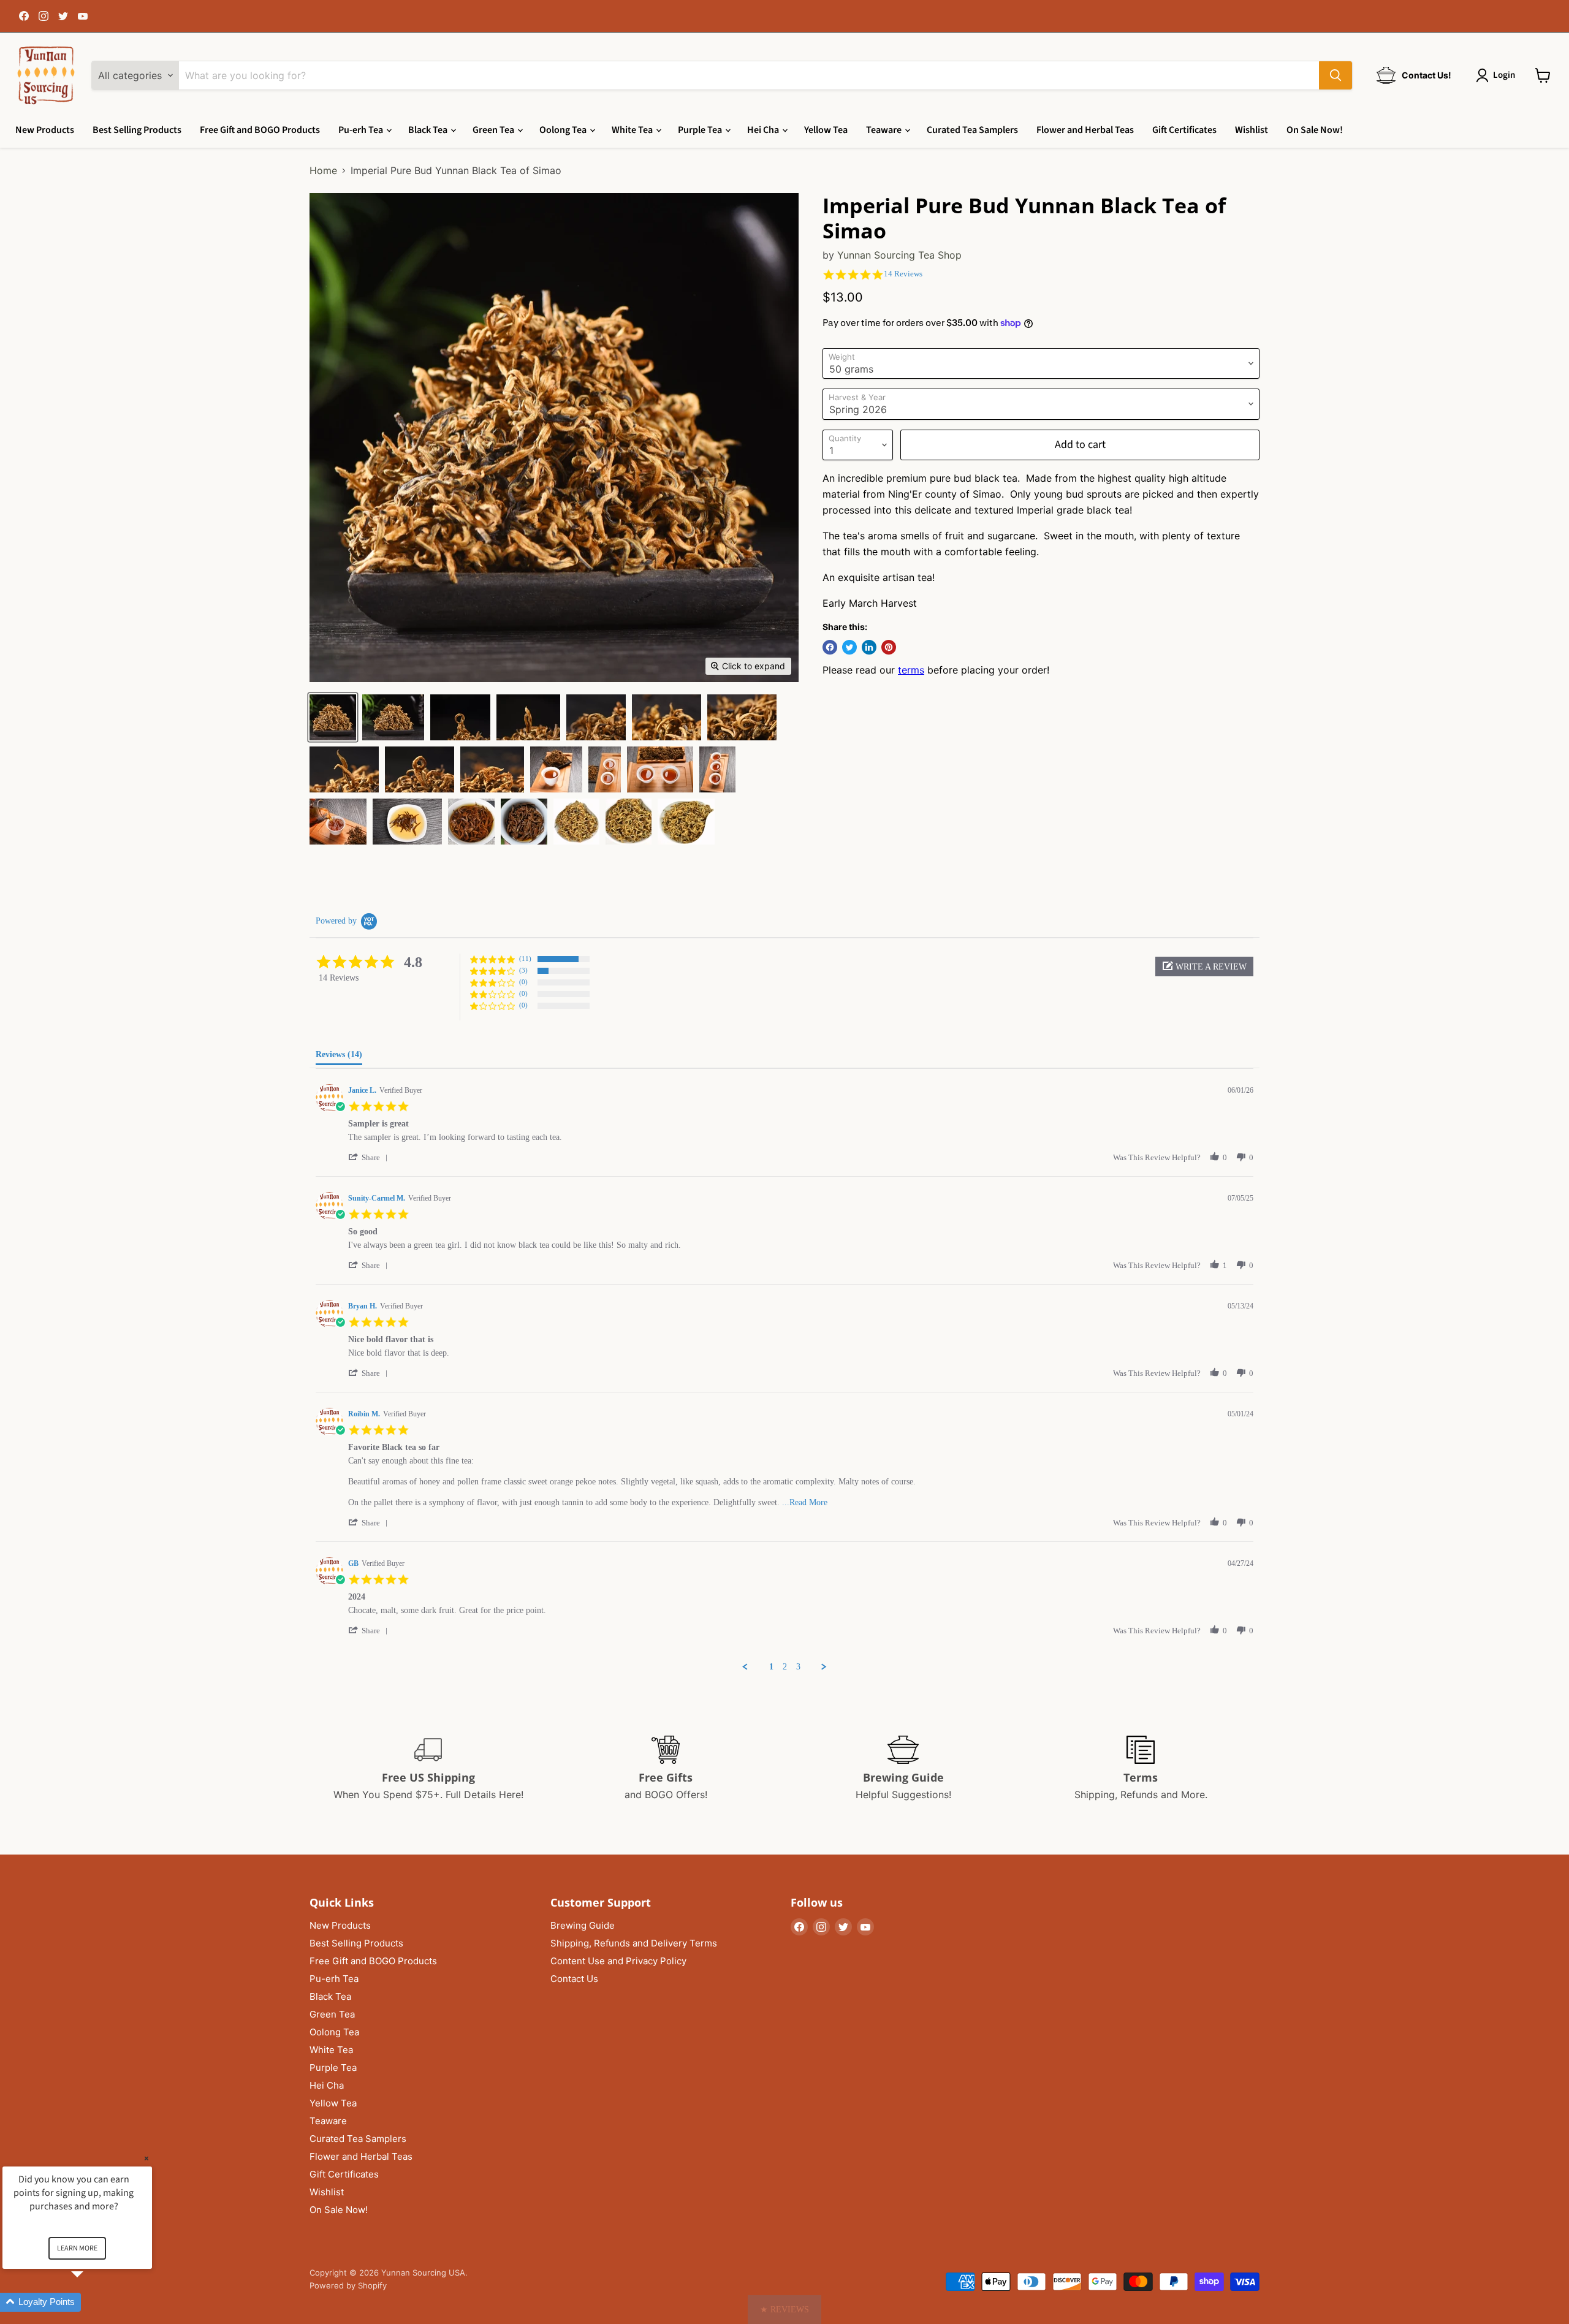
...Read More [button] (805, 1502)
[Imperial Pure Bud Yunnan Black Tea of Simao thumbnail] (333, 717)
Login (1504, 75)
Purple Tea (701, 130)
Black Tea (429, 130)
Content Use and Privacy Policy (618, 1961)
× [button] (146, 2158)
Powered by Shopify (348, 2285)
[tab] (339, 1057)
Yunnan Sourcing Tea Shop (899, 255)
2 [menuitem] (785, 1667)
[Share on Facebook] (830, 647)
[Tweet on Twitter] (849, 647)
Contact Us (574, 1979)
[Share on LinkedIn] (869, 647)
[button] (1204, 966)
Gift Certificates (1184, 130)
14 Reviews (903, 274)
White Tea (633, 130)
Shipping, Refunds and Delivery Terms (634, 1943)
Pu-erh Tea (362, 130)
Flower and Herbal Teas (1085, 130)
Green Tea (494, 130)
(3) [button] (523, 970)
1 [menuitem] (771, 1667)
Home (323, 170)
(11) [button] (525, 959)
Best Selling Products (137, 130)
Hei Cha (764, 130)
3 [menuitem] (798, 1667)
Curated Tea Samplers (972, 130)
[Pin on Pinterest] (889, 647)
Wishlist (1252, 130)
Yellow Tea (826, 130)
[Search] (1335, 75)
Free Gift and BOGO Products (260, 130)
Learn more (77, 2248)
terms (911, 670)
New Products (45, 130)
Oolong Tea (564, 130)
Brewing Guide (583, 1925)
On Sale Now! (1315, 130)
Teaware (885, 130)
